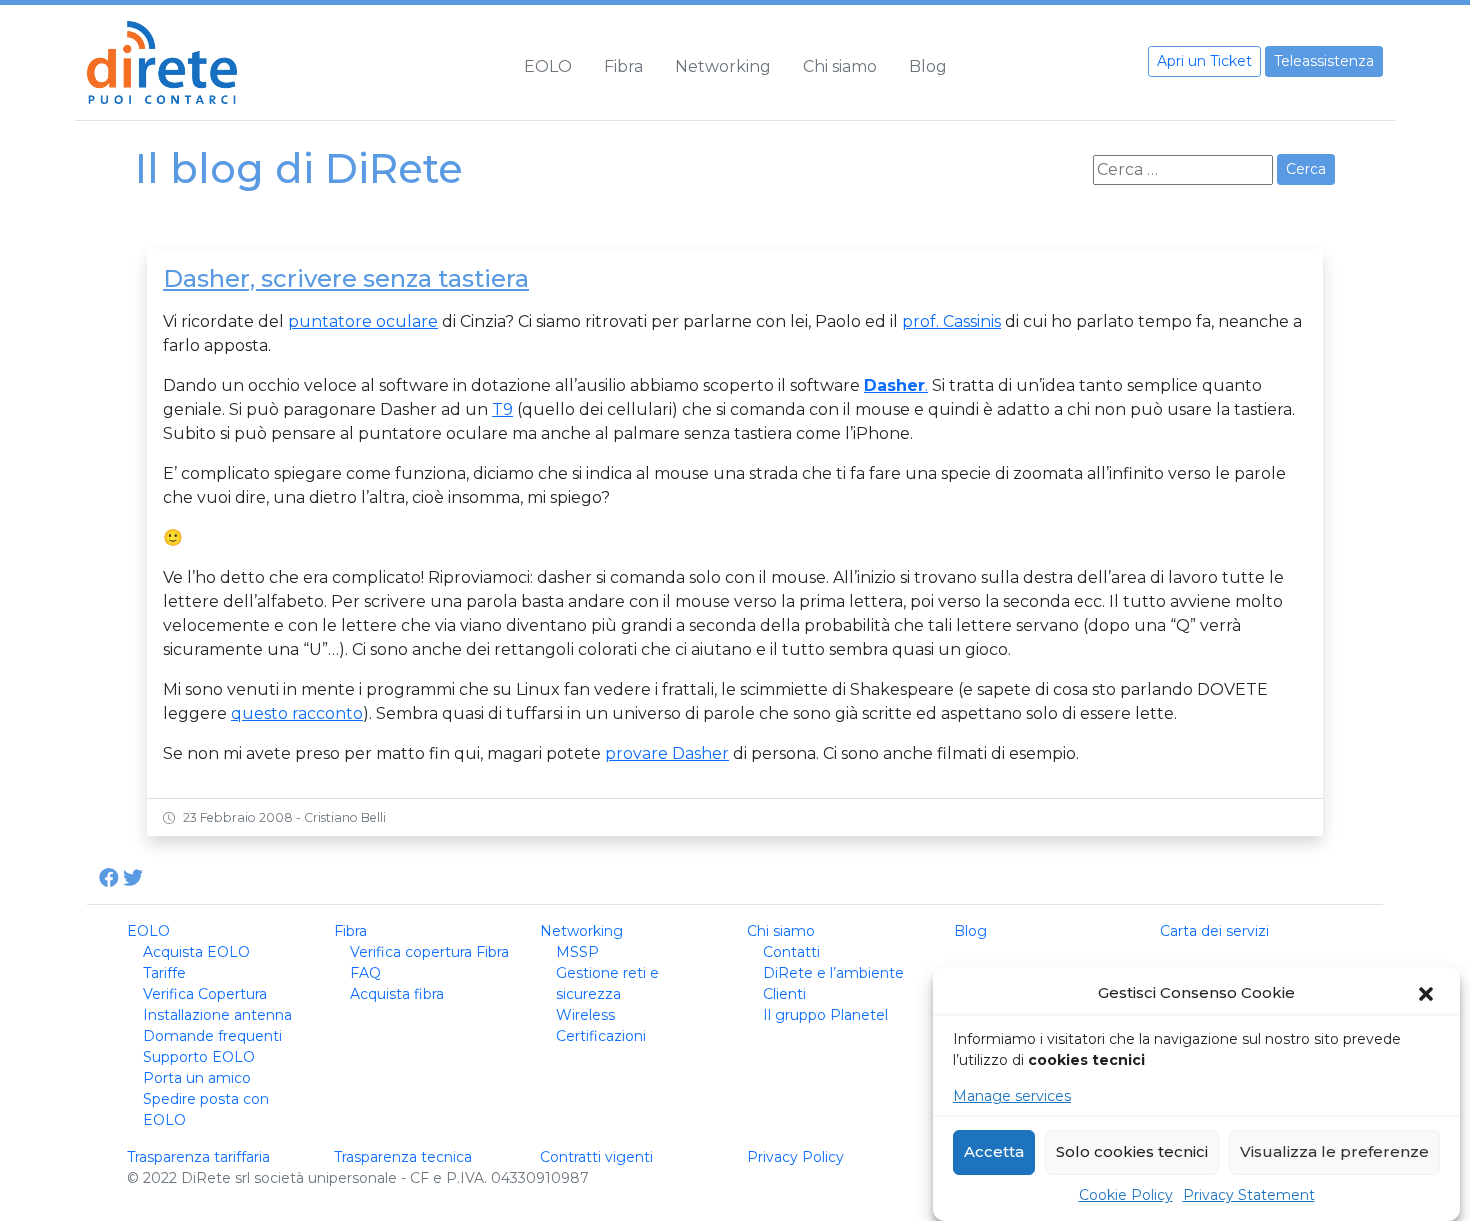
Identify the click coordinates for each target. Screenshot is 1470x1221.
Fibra (623, 66)
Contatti (791, 952)
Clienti (784, 994)
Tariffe (164, 973)
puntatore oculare (363, 321)
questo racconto (297, 713)
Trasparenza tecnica (403, 1157)
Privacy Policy (795, 1157)
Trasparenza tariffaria (198, 1157)
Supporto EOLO (199, 1057)
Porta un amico (197, 1078)
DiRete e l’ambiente (833, 973)
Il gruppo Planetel (825, 1015)
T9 (502, 409)
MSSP (577, 952)
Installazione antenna (217, 1015)
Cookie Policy (1126, 1195)
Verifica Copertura (205, 994)
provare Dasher (667, 753)
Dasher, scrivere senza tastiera (346, 278)
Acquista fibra (397, 994)
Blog (928, 66)
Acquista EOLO (196, 952)
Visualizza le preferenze (1334, 1152)
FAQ (365, 973)
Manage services (1012, 1096)
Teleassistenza (1324, 61)
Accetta (994, 1152)
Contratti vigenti (596, 1157)
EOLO (548, 66)
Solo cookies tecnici (1132, 1152)
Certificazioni (601, 1036)
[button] (1428, 994)
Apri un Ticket (1204, 61)
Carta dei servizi (1214, 931)
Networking (723, 66)
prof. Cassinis (951, 321)
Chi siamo (840, 66)
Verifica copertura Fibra (429, 952)
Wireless (585, 1015)
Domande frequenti (212, 1036)
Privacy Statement (1249, 1195)
